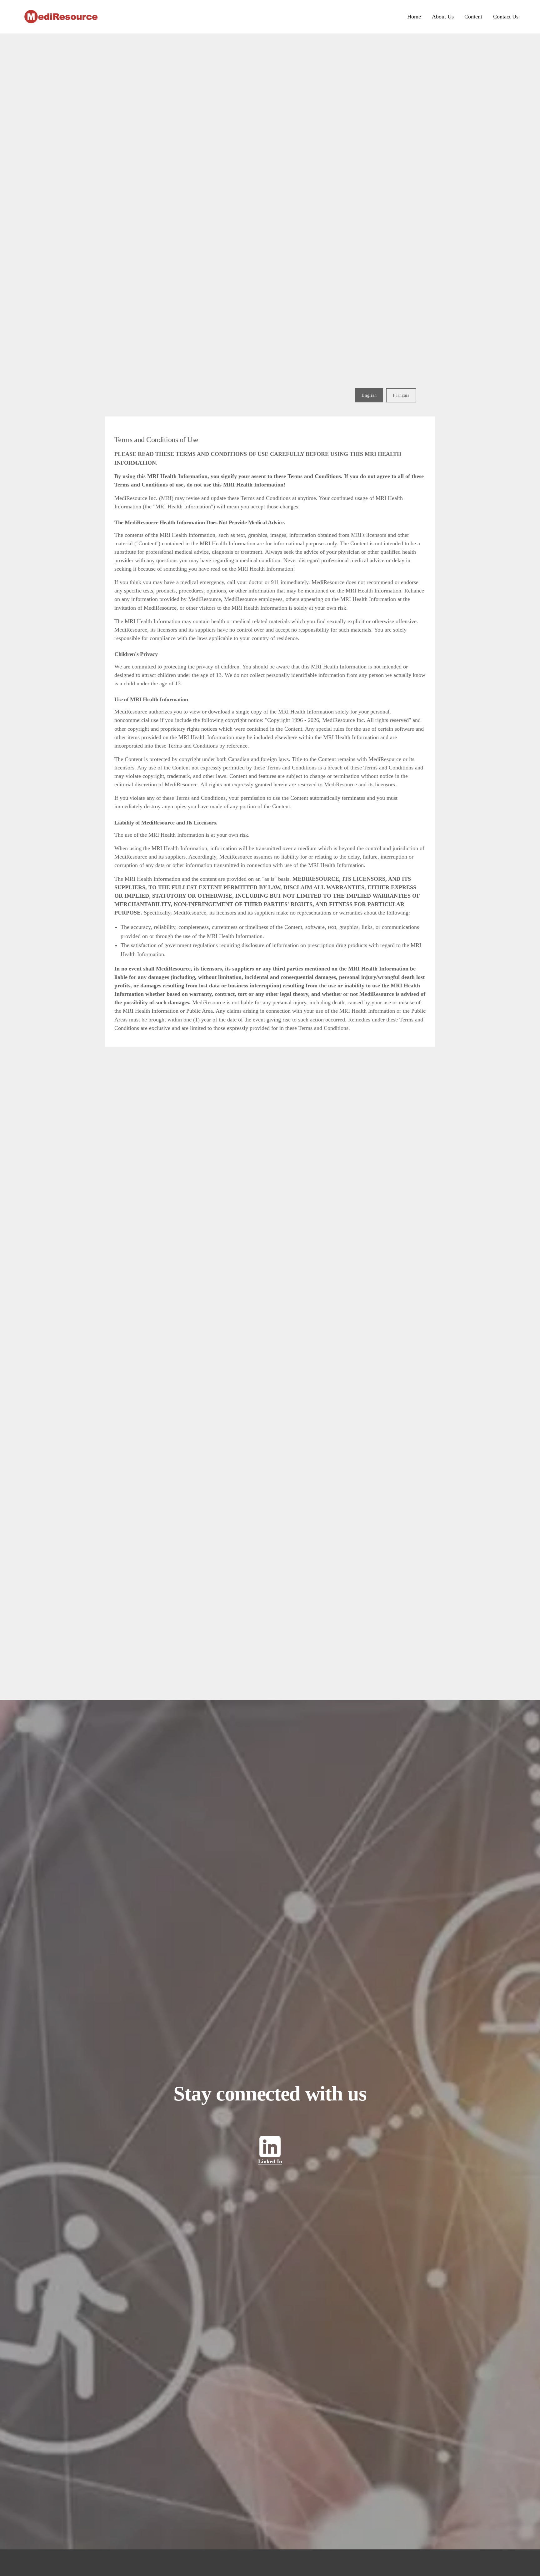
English (369, 395)
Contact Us (506, 17)
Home (414, 17)
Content (473, 17)
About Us (443, 17)
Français (401, 395)
